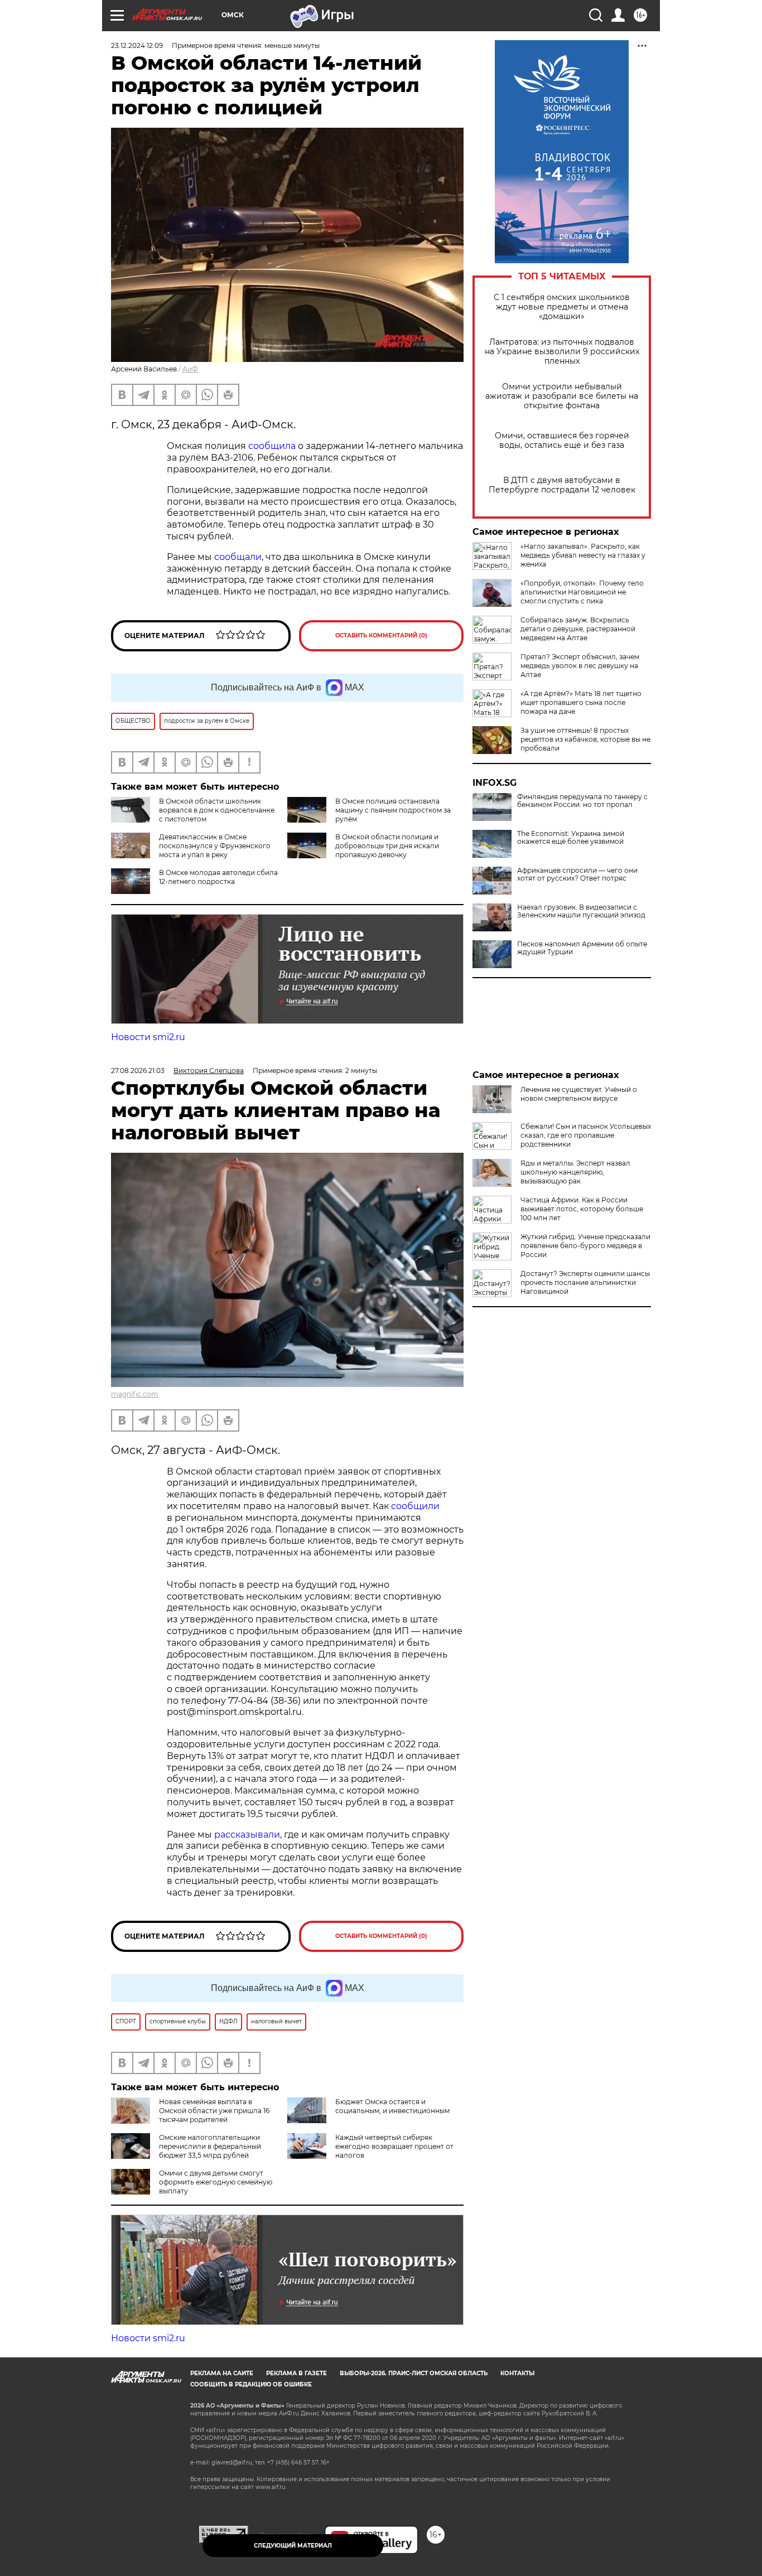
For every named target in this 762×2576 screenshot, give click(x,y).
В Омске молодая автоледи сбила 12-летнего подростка (218, 877)
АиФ (190, 369)
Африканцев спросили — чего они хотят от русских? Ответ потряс (577, 874)
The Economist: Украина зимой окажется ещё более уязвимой (571, 838)
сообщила (273, 446)
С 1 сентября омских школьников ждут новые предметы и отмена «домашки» (562, 307)
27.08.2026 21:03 (138, 1070)
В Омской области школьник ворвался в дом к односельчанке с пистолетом (217, 810)
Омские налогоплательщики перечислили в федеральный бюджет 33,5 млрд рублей (210, 2146)
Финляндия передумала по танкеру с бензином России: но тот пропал (582, 801)
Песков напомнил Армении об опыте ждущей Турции (582, 948)
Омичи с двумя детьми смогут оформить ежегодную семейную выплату (216, 2182)
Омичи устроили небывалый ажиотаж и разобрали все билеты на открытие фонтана (562, 396)
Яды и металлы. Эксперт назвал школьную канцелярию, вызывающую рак (575, 1172)
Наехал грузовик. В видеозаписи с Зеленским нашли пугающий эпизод (581, 911)
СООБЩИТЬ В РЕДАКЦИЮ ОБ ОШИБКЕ (251, 2384)
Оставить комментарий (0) (381, 635)
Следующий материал (293, 2546)
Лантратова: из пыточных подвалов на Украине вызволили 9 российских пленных (562, 352)
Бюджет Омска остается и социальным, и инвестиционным (392, 2106)
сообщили (415, 1506)
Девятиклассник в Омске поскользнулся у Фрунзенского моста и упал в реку (215, 846)
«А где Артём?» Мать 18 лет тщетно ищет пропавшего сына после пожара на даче (581, 702)
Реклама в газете (296, 2373)
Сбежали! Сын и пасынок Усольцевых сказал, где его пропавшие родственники (586, 1135)
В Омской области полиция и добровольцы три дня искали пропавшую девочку (387, 846)
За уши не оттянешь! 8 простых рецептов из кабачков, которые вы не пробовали (585, 739)
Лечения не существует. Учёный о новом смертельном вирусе (579, 1094)
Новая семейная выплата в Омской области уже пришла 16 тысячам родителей (214, 2111)
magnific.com (135, 1394)
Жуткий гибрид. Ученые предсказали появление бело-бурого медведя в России (585, 1246)
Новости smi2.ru (148, 1037)
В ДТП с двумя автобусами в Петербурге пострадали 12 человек (562, 485)
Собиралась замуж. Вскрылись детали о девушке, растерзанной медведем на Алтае (578, 629)
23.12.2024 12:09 (137, 45)
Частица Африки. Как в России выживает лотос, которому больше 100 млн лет (582, 1209)
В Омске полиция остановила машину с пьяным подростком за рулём (393, 810)
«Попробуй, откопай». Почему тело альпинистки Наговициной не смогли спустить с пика (582, 592)
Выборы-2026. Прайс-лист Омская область (414, 2373)
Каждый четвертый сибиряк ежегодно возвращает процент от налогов (394, 2146)
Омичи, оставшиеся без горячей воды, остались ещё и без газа (562, 441)
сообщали (238, 557)
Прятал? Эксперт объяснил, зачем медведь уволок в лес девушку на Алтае (580, 666)
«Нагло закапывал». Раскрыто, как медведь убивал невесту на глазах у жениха (583, 555)
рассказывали (247, 1835)
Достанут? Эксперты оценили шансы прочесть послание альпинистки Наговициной (585, 1282)
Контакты (517, 2373)
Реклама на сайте (222, 2373)
